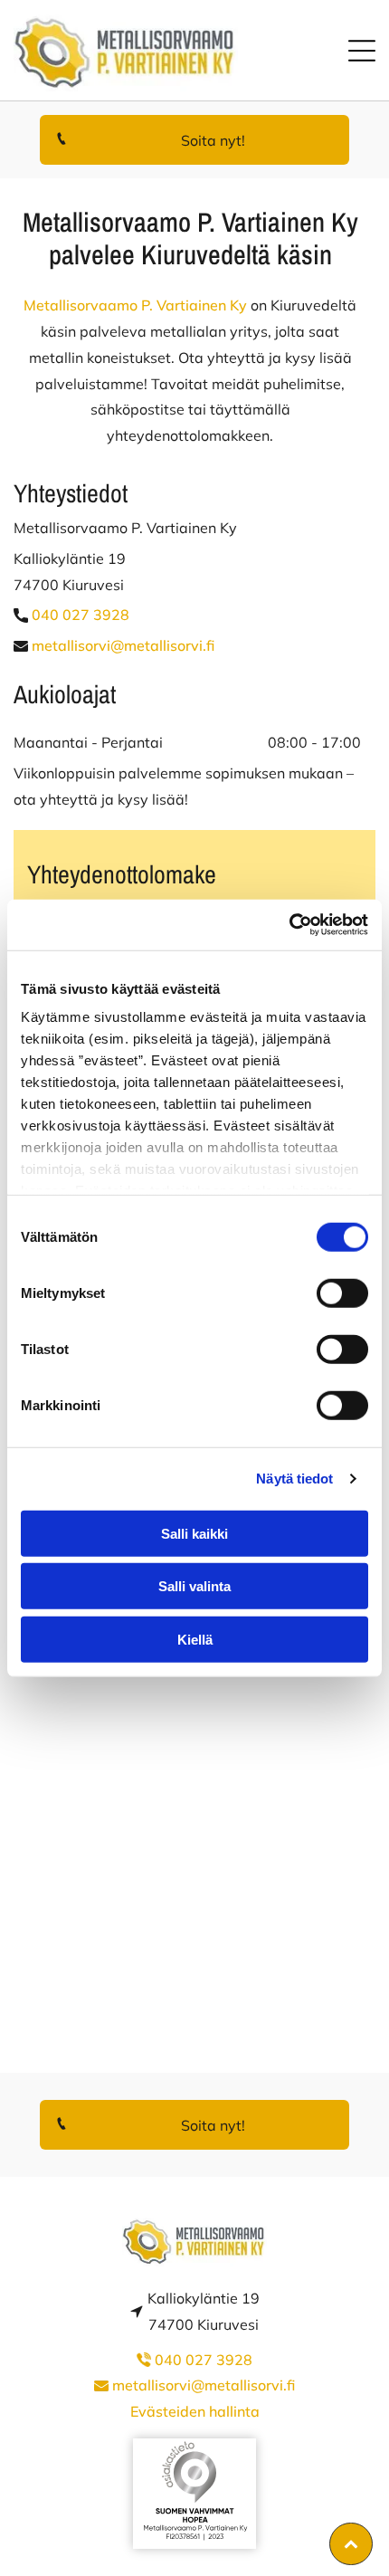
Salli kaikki (194, 1533)
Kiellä (195, 1639)
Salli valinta (194, 1586)
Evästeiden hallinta (195, 2411)
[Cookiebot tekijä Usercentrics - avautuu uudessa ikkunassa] (289, 925)
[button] (362, 51)
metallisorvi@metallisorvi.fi (123, 645)
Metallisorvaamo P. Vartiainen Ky (135, 305)
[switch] (342, 1293)
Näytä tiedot (294, 1479)
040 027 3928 (81, 615)
